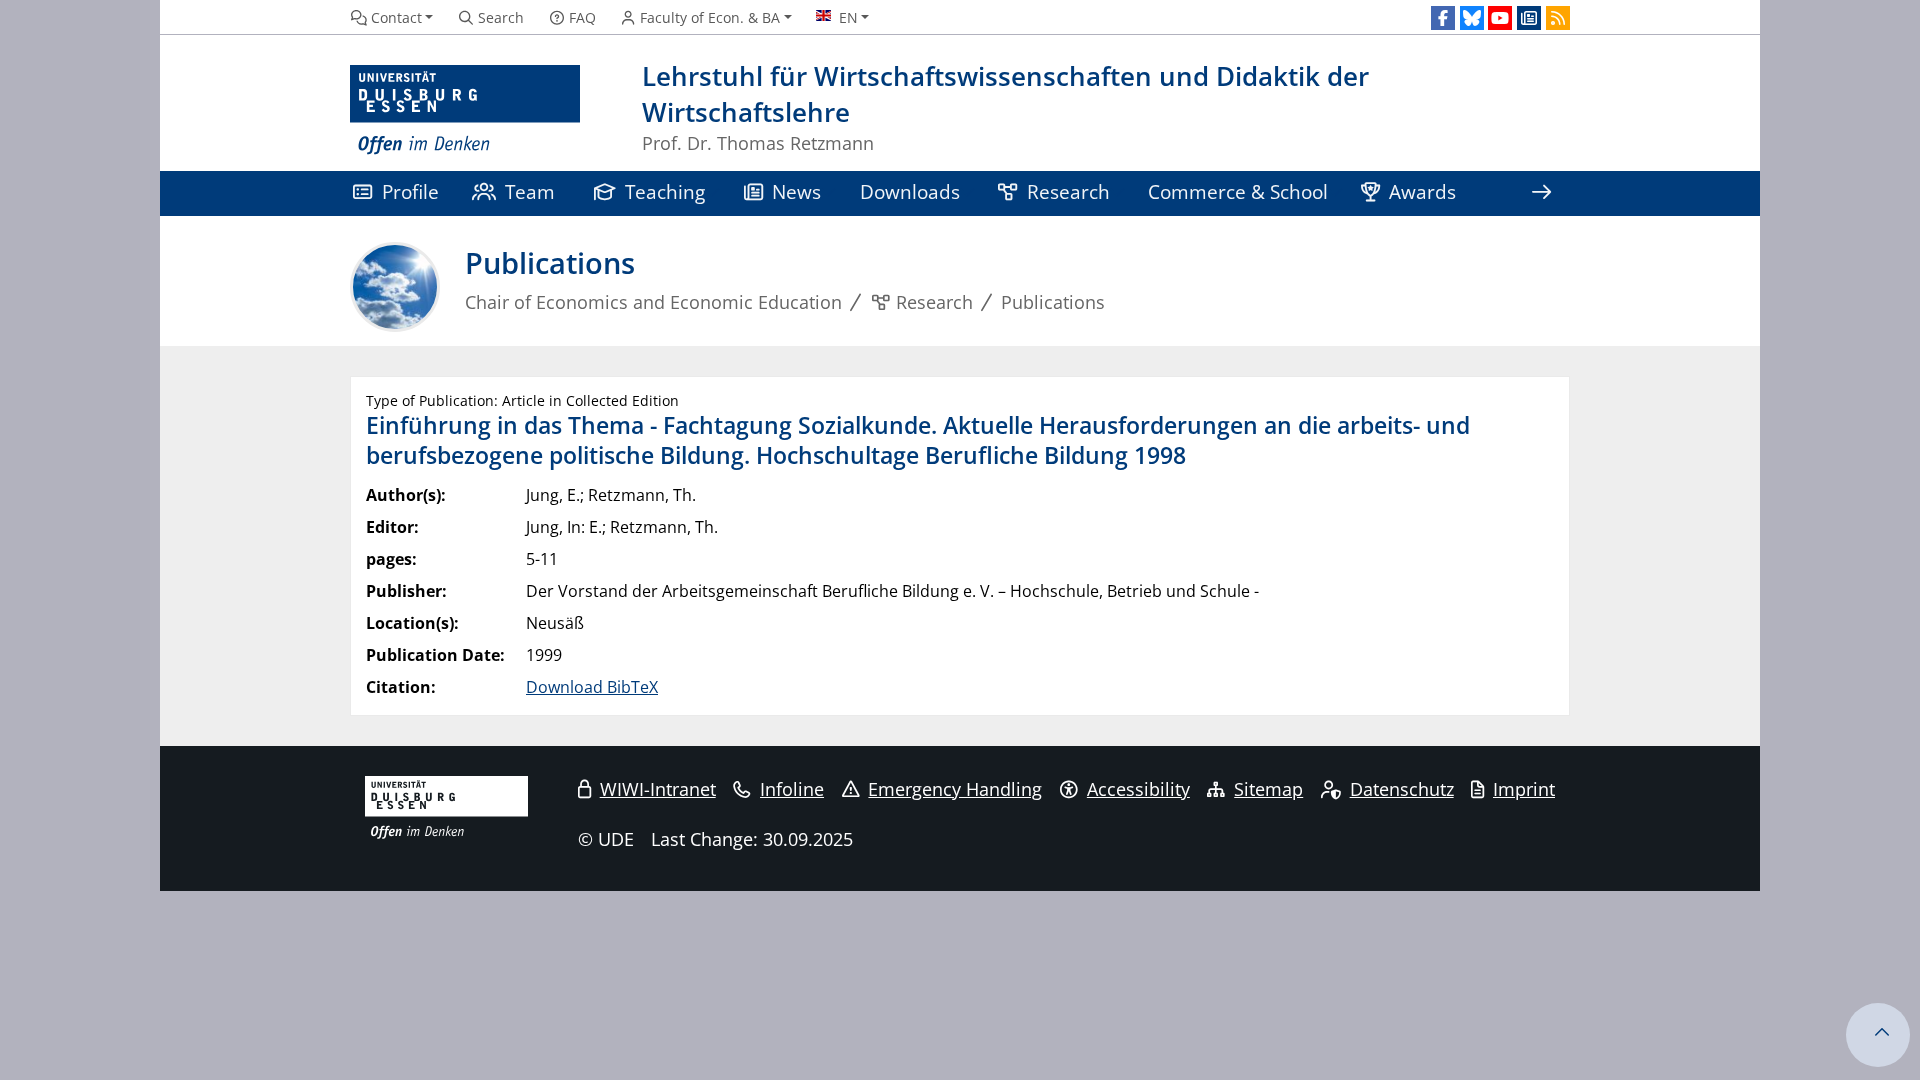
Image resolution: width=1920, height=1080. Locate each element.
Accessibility (1138, 789)
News (796, 191)
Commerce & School (1238, 191)
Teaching (665, 191)
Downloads (910, 191)
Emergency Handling (955, 789)
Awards (1422, 191)
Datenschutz (1402, 789)
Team (530, 191)
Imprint (1524, 789)
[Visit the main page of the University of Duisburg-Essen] (465, 110)
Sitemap (1268, 789)
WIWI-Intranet (658, 789)
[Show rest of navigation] (1541, 193)
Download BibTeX (592, 687)
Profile (410, 191)
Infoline (792, 789)
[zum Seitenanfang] (1878, 1035)
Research (1068, 191)
